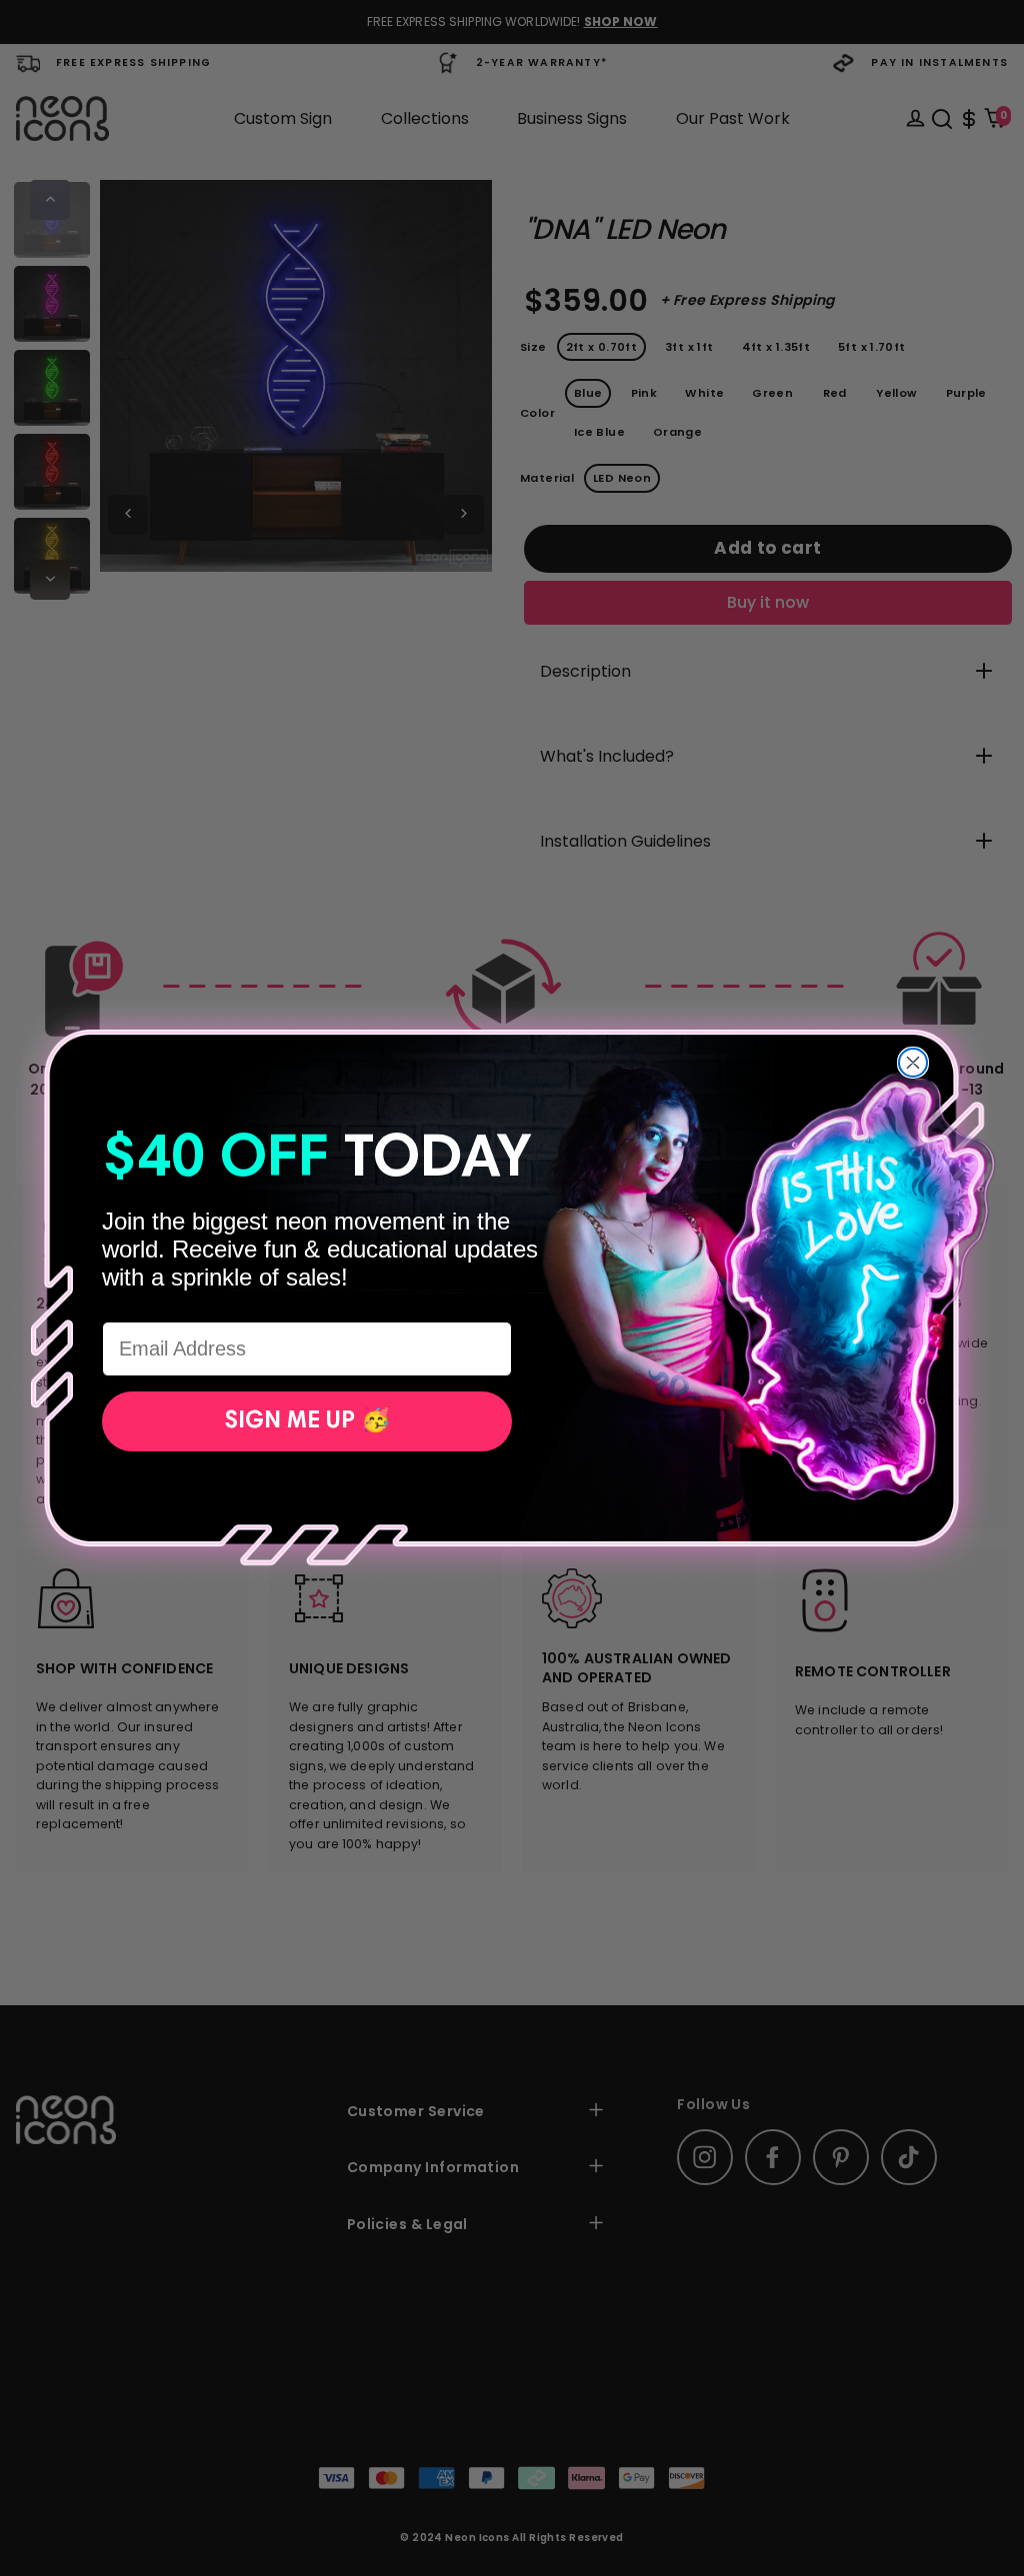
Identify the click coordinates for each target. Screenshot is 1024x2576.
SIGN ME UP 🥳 (307, 1421)
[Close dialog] (913, 1063)
